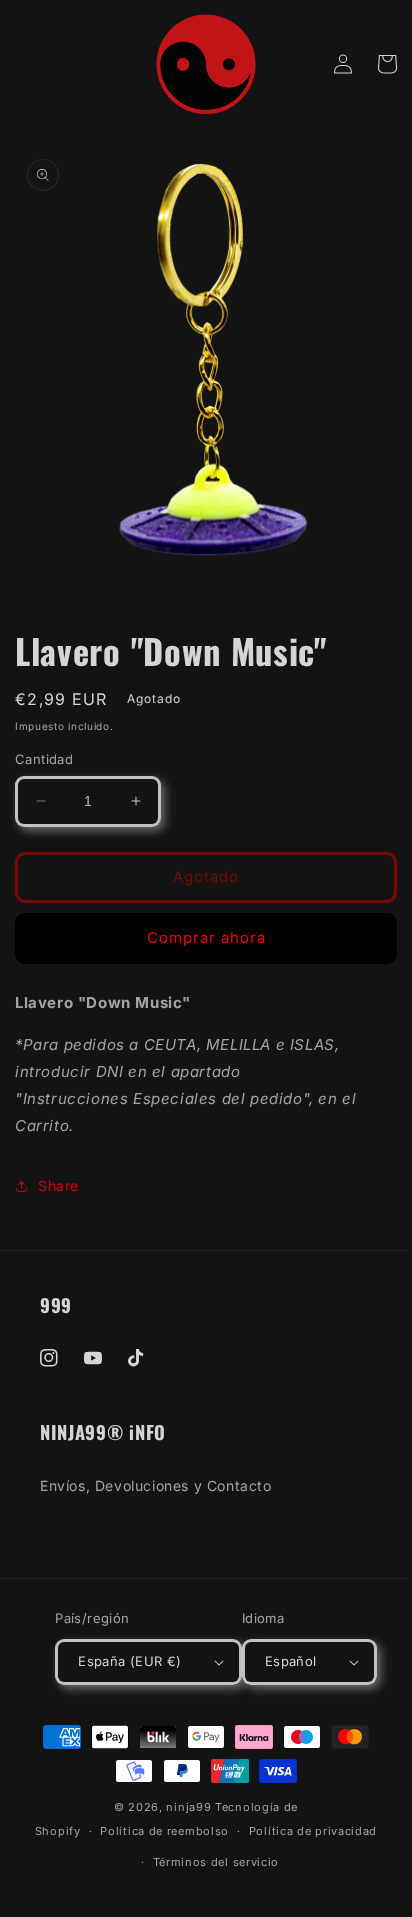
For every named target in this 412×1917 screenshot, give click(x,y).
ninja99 (188, 1807)
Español (291, 1661)
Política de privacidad (313, 1831)
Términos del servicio (216, 1862)
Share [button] (58, 1185)
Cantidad (44, 759)
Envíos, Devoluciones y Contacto (156, 1485)
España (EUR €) (130, 1661)
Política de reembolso (164, 1831)
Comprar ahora (206, 937)
